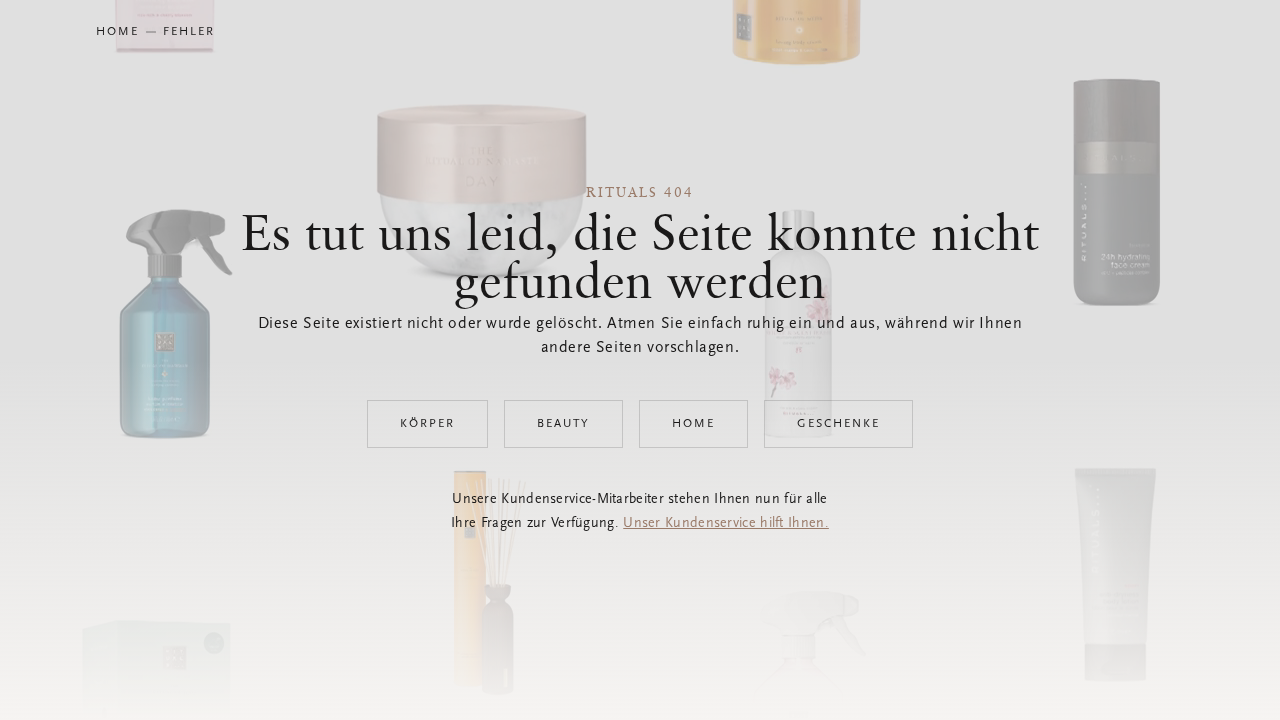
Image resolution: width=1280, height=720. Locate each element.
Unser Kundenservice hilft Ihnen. (726, 524)
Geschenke (838, 424)
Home (693, 424)
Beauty (563, 424)
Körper (427, 424)
